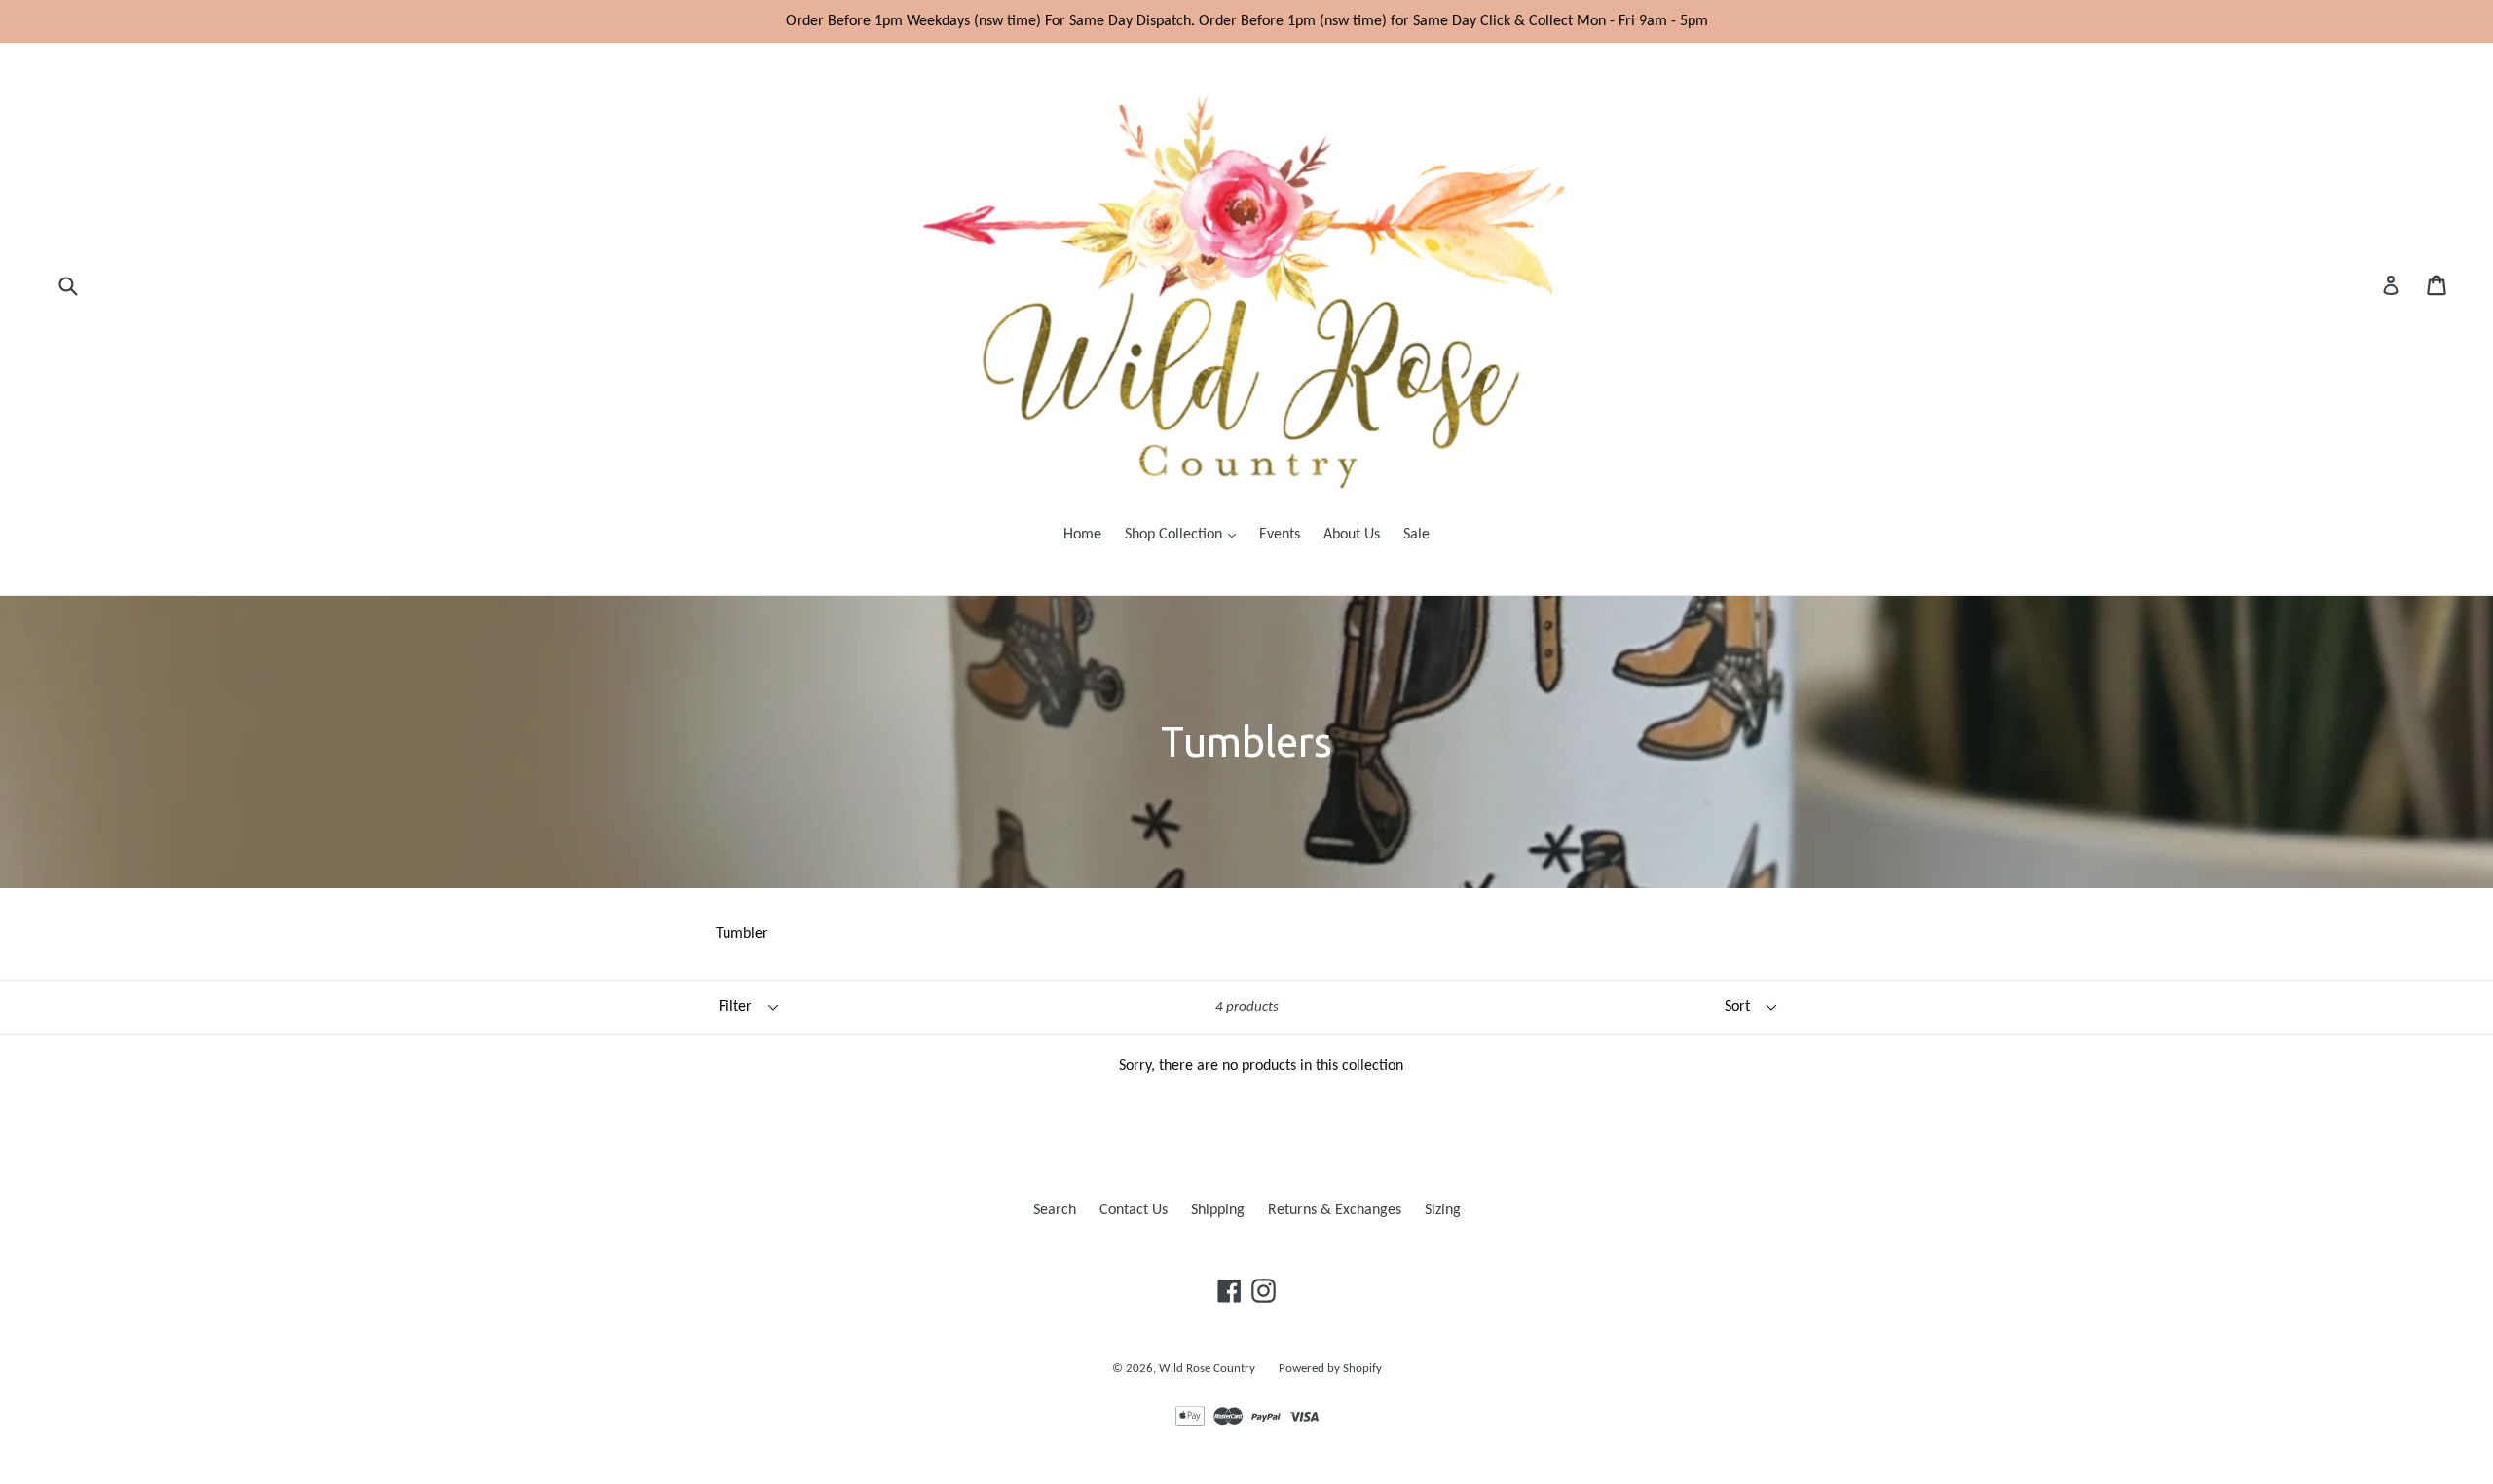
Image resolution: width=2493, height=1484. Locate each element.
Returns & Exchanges (1335, 1210)
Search (1055, 1210)
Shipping (1218, 1210)
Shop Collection (1185, 534)
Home (1082, 535)
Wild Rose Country (1207, 1369)
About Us (1352, 535)
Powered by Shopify (1330, 1369)
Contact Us (1134, 1210)
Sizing (1443, 1210)
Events (1280, 535)
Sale (1416, 535)
